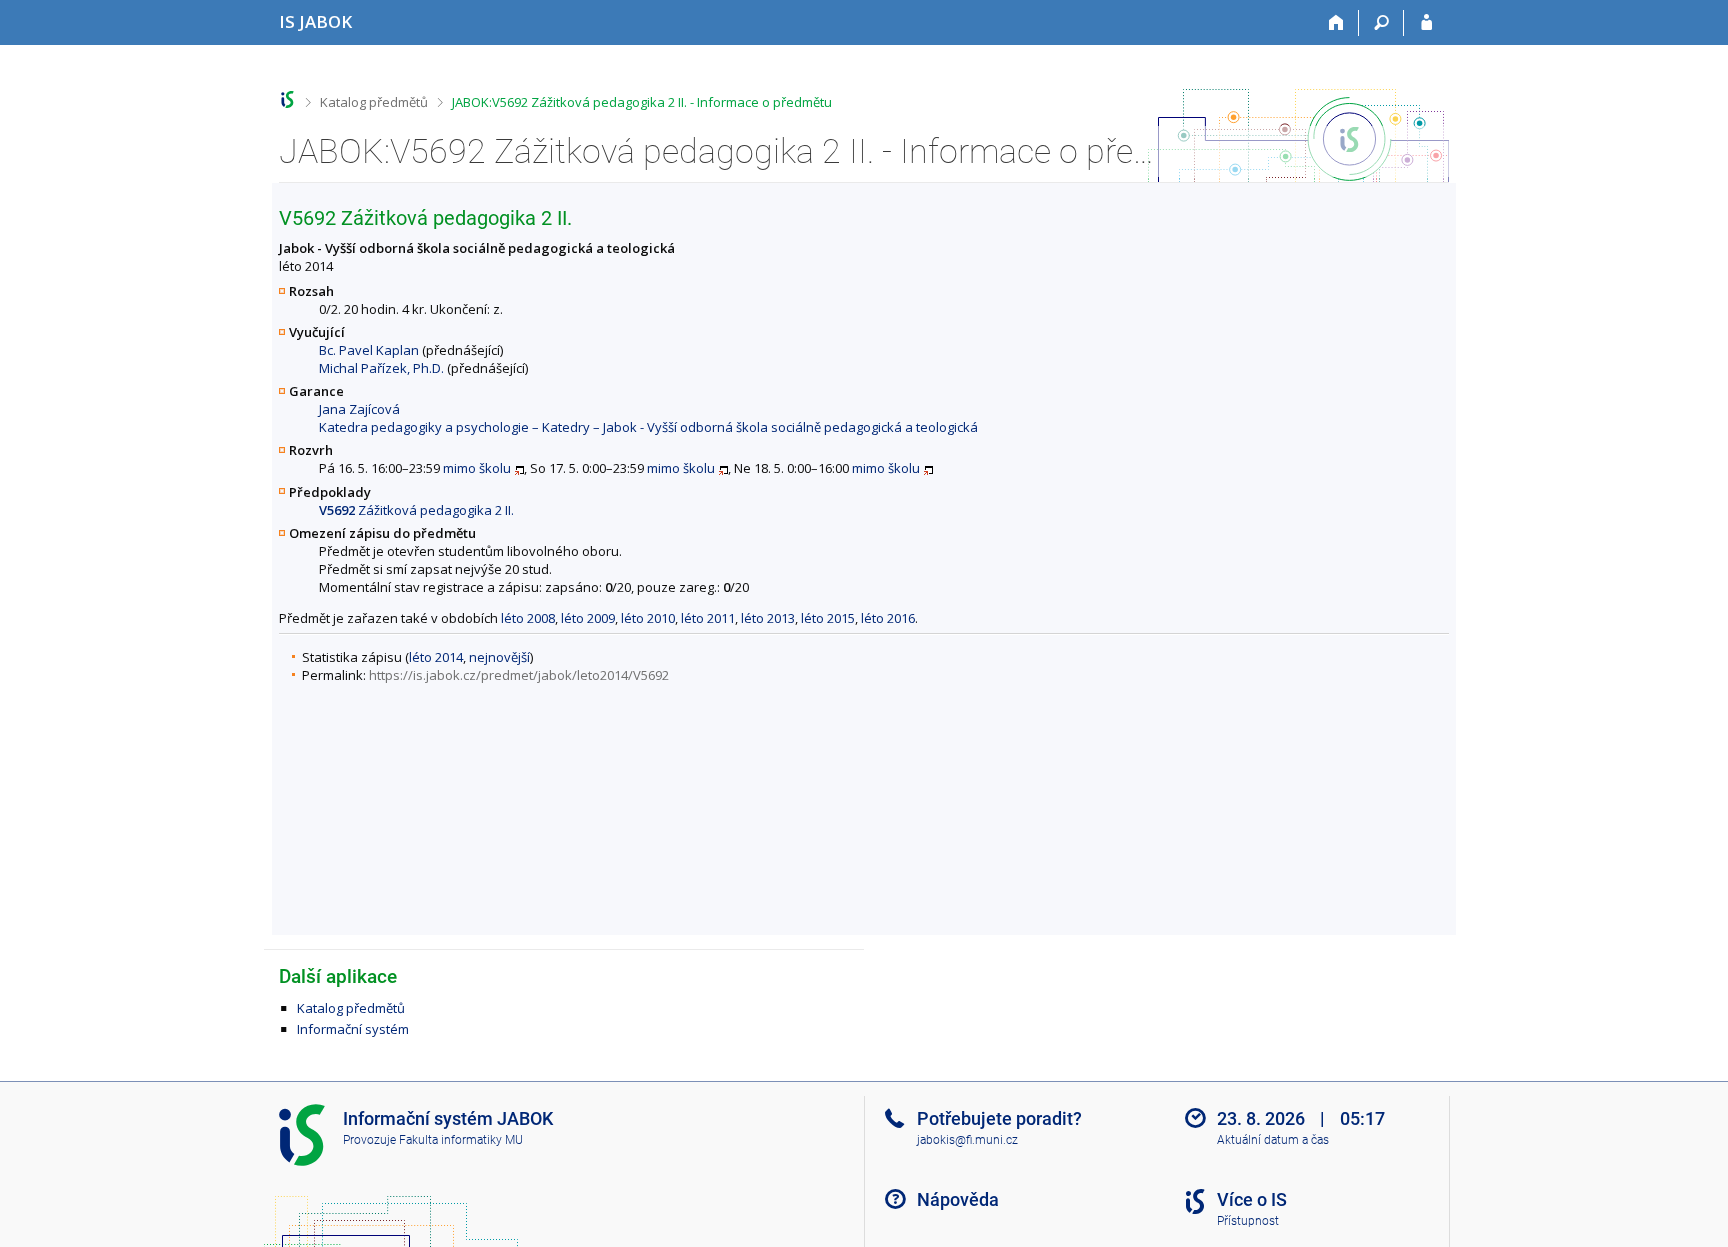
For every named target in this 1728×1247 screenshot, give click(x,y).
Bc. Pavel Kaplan (369, 350)
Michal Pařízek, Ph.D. (381, 368)
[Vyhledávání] (1381, 23)
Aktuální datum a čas (1273, 1140)
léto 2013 (768, 618)
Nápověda (958, 1199)
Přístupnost (1248, 1221)
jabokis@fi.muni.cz (967, 1140)
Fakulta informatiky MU (461, 1140)
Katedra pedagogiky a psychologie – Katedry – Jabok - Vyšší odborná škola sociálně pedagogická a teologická (648, 427)
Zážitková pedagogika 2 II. (416, 510)
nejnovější (499, 657)
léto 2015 (828, 618)
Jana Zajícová (359, 409)
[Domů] (1336, 23)
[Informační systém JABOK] (287, 99)
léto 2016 (888, 618)
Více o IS (1252, 1199)
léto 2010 (648, 618)
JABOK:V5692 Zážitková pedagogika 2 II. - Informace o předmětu (642, 102)
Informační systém (353, 1029)
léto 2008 (528, 618)
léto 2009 (588, 618)
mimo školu (477, 468)
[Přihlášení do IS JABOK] (1426, 23)
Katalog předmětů (374, 102)
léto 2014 (436, 657)
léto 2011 (708, 618)
